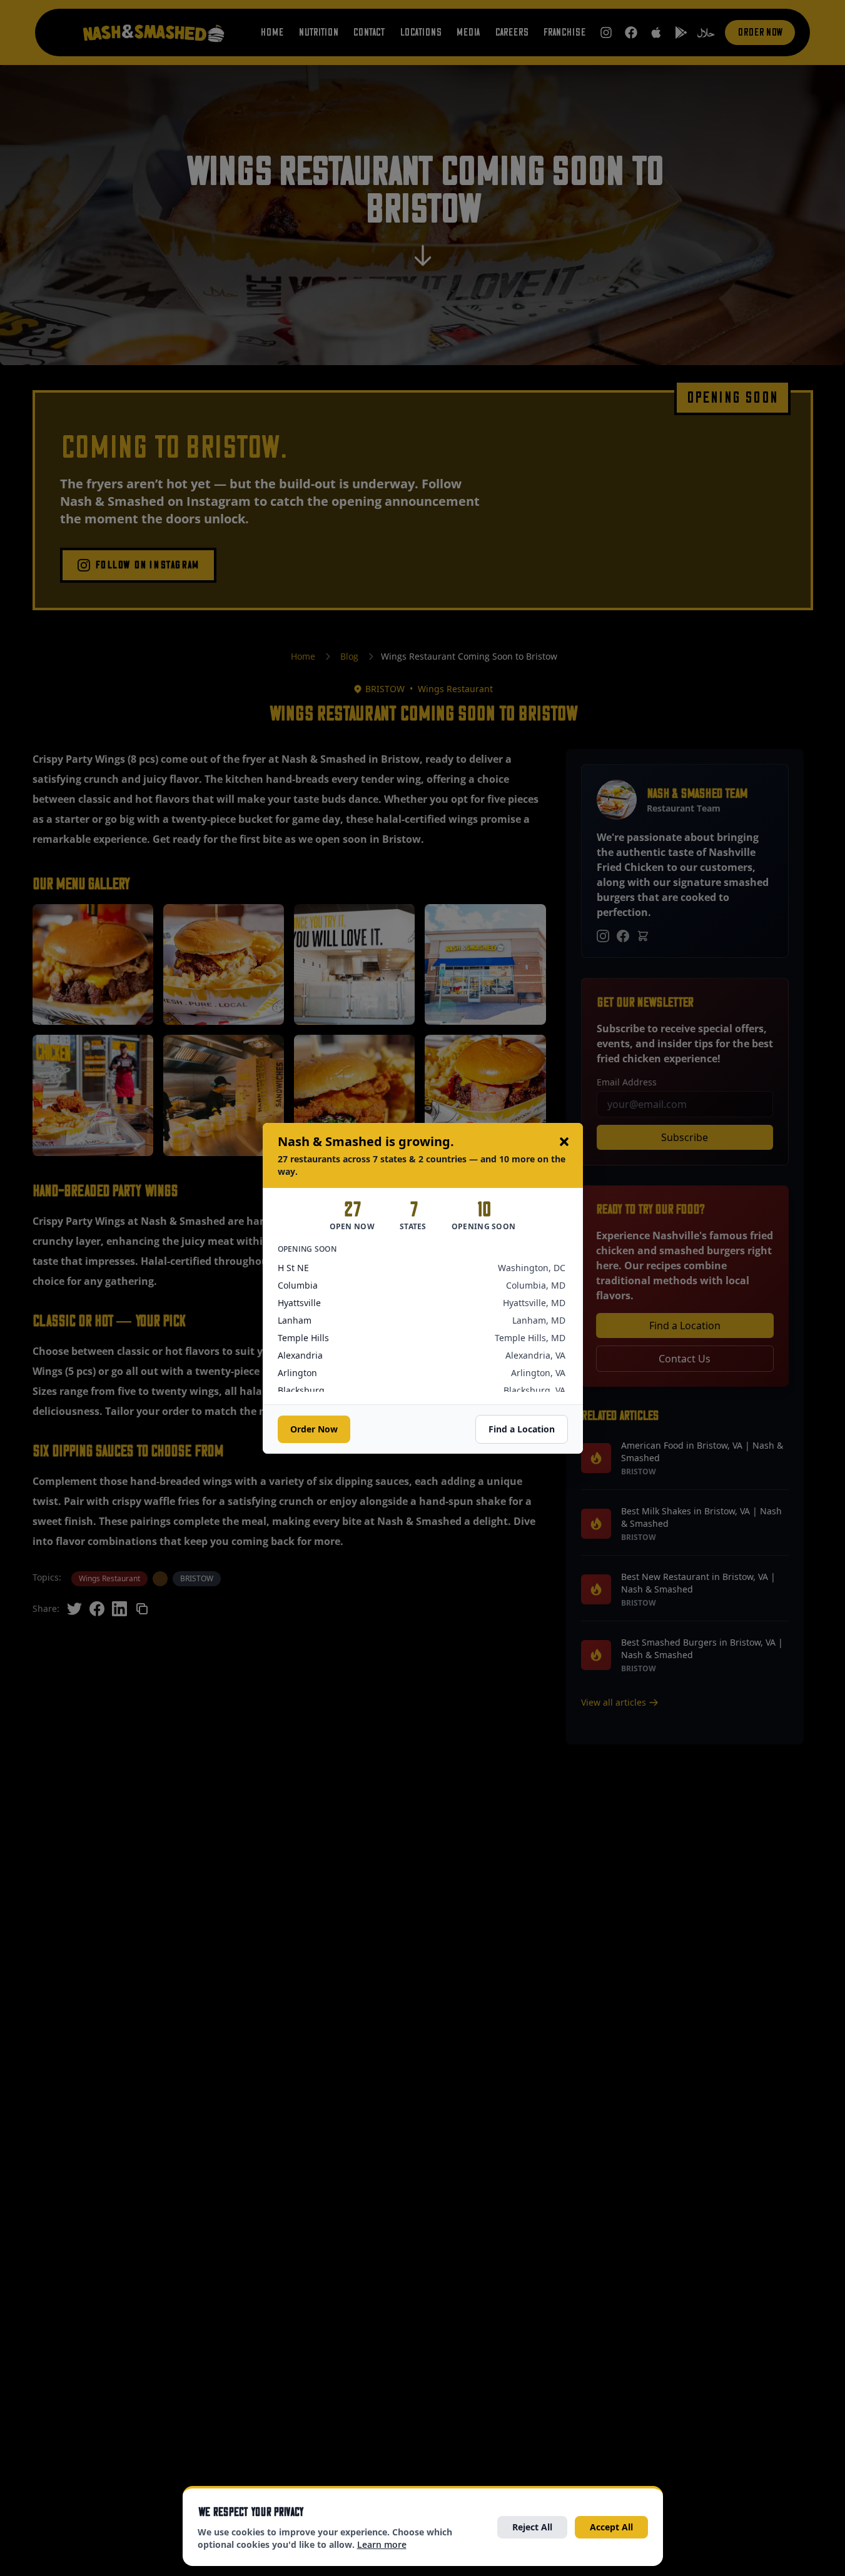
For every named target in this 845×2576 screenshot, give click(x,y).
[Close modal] (564, 1142)
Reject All (532, 2527)
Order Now (314, 1429)
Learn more (382, 2544)
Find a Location (522, 1429)
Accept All (611, 2527)
